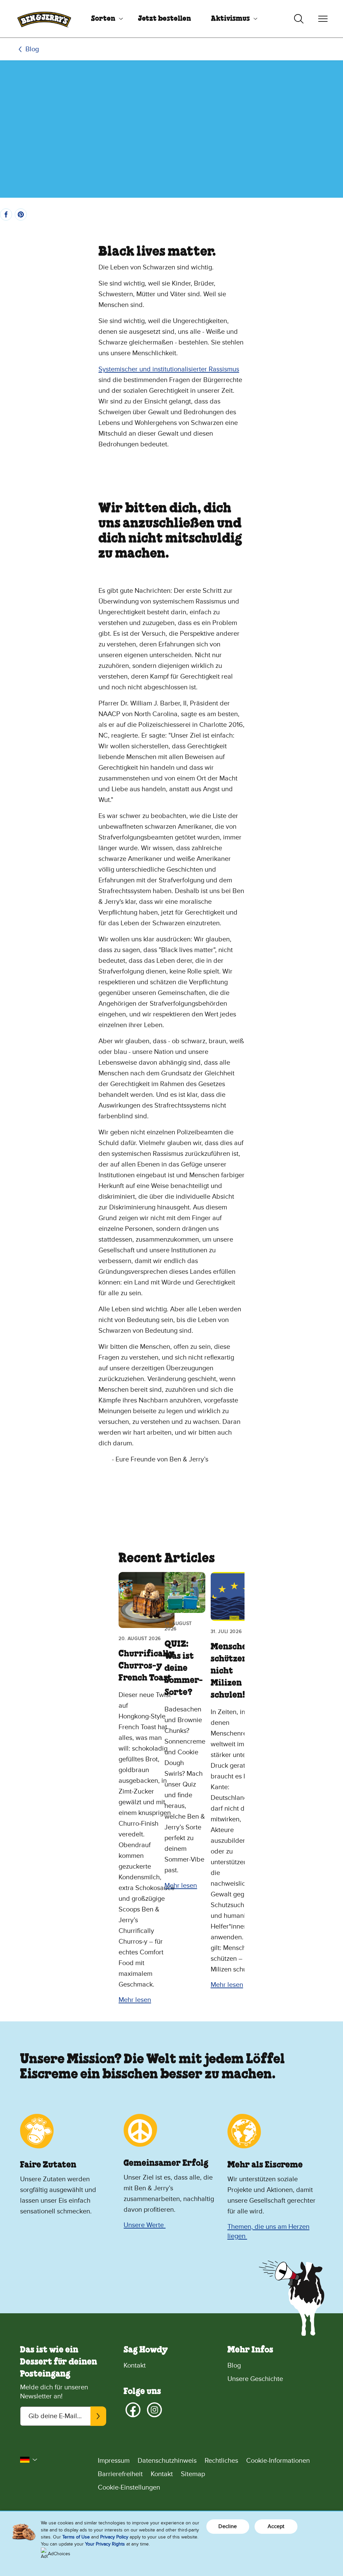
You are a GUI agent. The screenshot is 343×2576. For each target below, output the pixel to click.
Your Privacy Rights (105, 2544)
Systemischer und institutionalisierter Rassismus (169, 369)
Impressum (114, 2461)
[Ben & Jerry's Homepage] (44, 19)
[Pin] (21, 214)
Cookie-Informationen (278, 2461)
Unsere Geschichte (255, 2379)
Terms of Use (76, 2537)
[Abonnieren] (98, 2416)
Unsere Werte (145, 2225)
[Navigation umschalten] (323, 19)
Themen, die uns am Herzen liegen (268, 2232)
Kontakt (135, 2366)
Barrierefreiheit (120, 2474)
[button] (29, 2460)
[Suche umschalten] (299, 19)
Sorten (103, 19)
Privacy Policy (114, 2537)
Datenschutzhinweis (167, 2461)
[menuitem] (105, 19)
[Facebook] (133, 2410)
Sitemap (193, 2474)
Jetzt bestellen (164, 19)
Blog (32, 49)
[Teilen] (6, 214)
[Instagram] (154, 2410)
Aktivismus (230, 19)
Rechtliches (221, 2461)
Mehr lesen (135, 2000)
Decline (228, 2526)
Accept (276, 2526)
